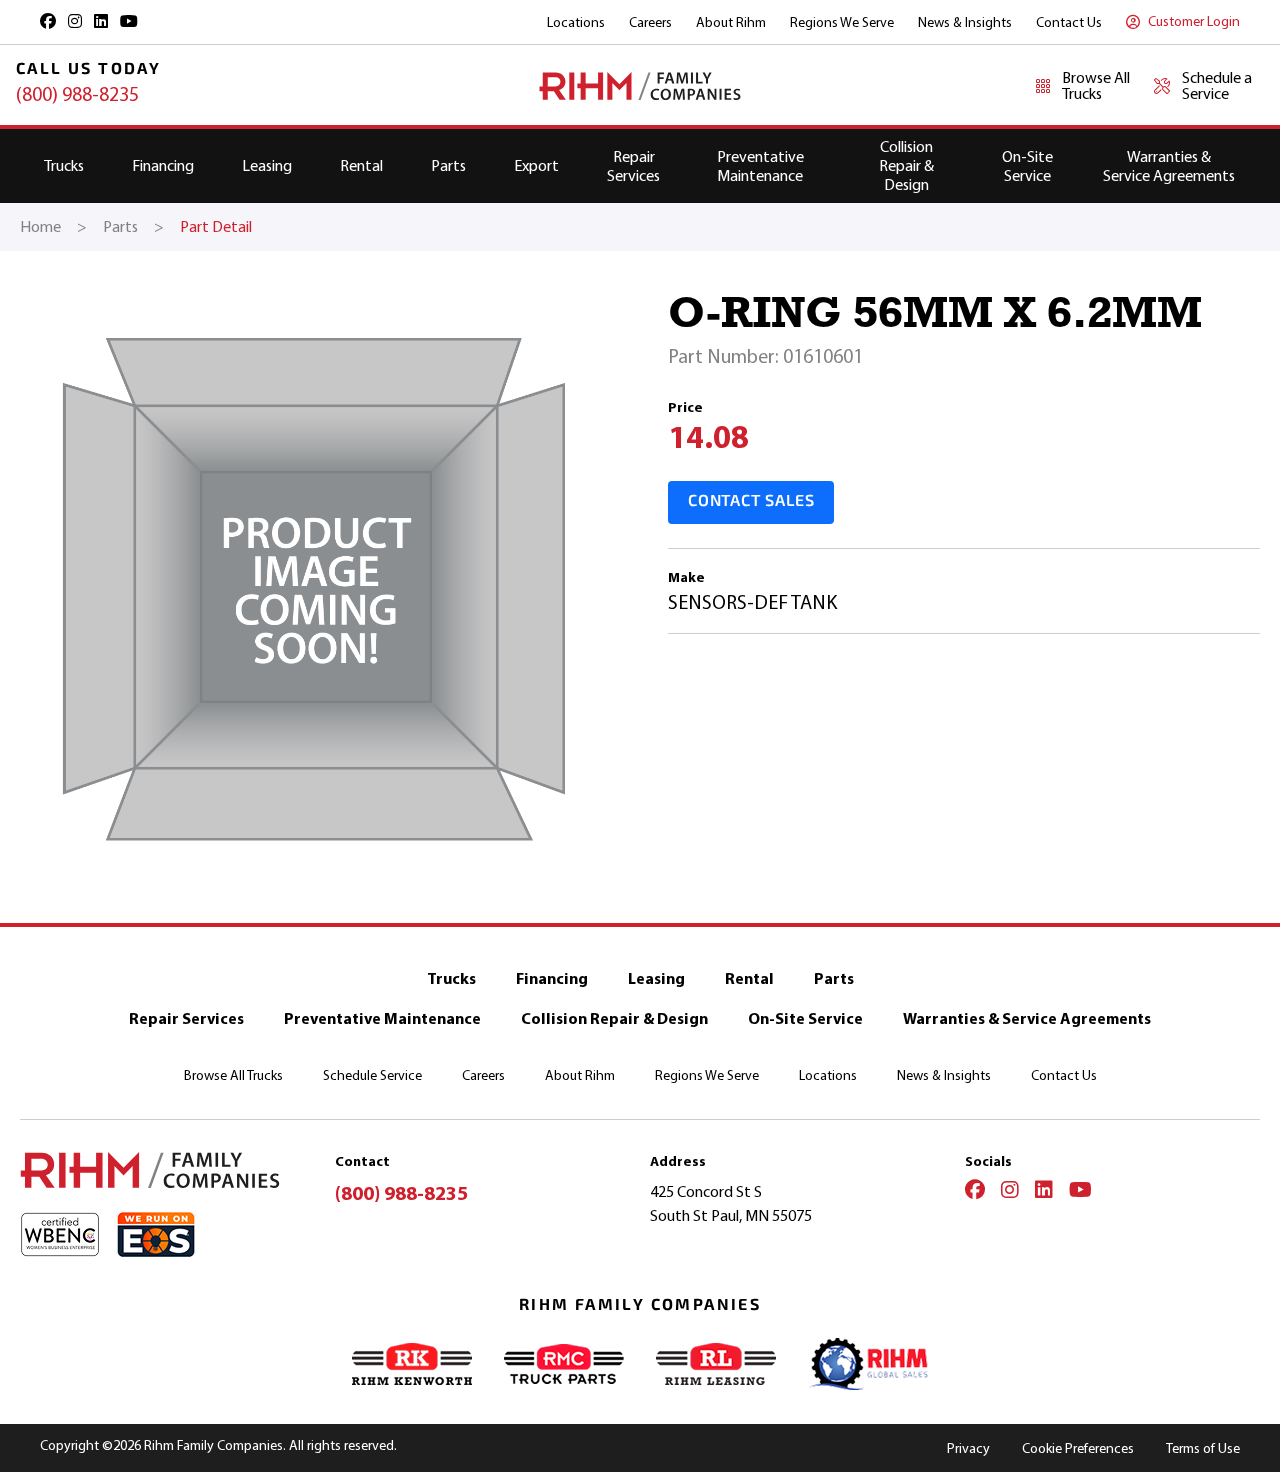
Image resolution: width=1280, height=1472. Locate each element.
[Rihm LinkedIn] (101, 21)
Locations (576, 22)
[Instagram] (1010, 1192)
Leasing (267, 165)
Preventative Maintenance (760, 166)
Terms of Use (1203, 1448)
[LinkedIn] (1044, 1192)
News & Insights (965, 22)
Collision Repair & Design (906, 165)
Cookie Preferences (1078, 1448)
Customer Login (1194, 21)
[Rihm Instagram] (75, 21)
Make (686, 577)
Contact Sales (751, 502)
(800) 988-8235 (77, 94)
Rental (361, 165)
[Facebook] (975, 1192)
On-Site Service (1027, 166)
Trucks (64, 165)
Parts (448, 165)
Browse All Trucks (233, 1075)
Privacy (968, 1448)
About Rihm (731, 22)
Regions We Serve (842, 22)
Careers (650, 22)
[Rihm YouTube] (129, 21)
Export (536, 165)
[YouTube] (1080, 1192)
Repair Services (633, 166)
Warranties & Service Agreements (1169, 166)
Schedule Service (372, 1075)
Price (685, 407)
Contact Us (1069, 22)
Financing (163, 165)
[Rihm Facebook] (48, 21)
